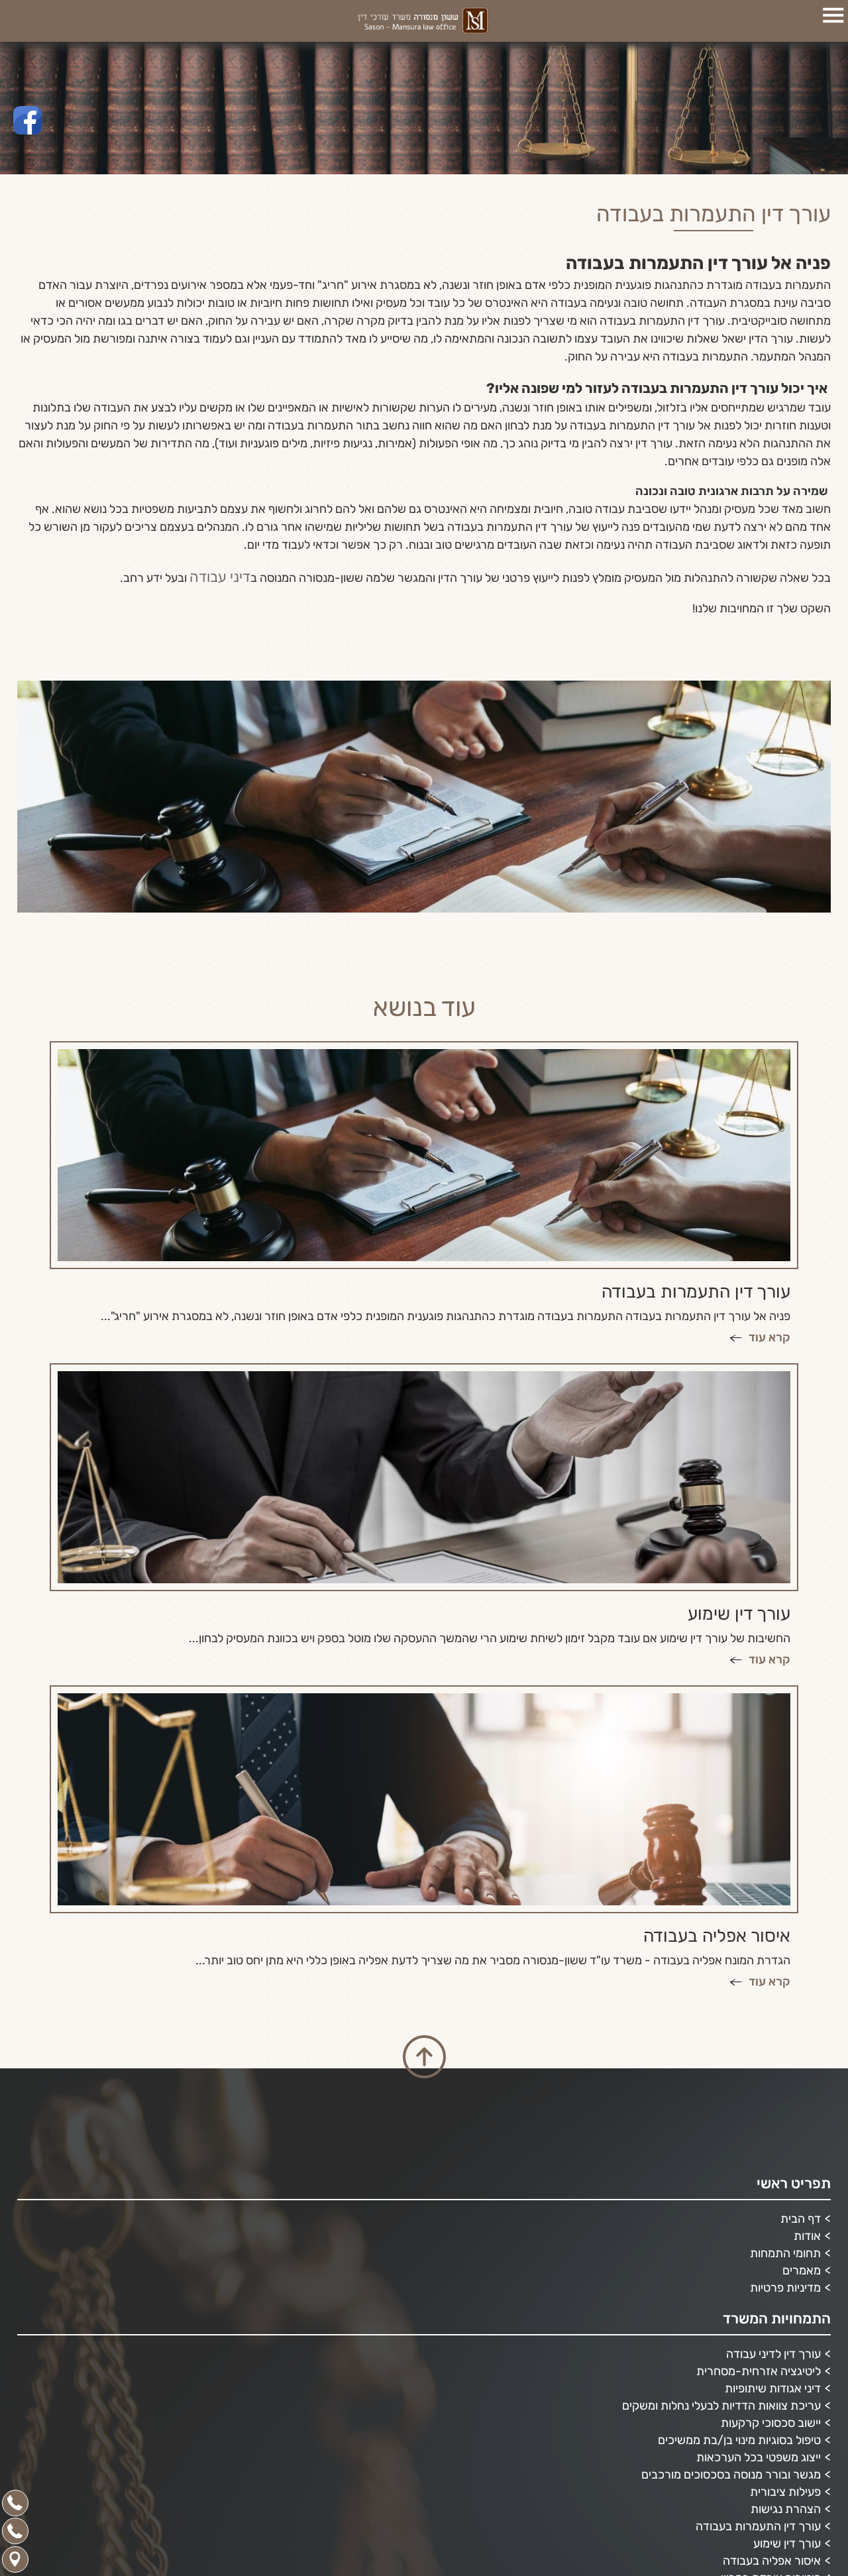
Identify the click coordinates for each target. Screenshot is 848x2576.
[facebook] (27, 120)
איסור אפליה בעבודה (772, 2318)
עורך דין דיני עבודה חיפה (763, 2387)
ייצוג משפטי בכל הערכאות (759, 2215)
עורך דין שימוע (787, 2301)
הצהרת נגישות (786, 2267)
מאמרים (802, 2028)
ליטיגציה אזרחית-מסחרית (759, 2129)
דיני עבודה (226, 575)
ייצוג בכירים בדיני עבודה (764, 2404)
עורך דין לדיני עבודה (773, 2111)
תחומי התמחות (785, 2011)
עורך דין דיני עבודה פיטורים (757, 2370)
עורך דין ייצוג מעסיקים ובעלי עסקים (739, 2473)
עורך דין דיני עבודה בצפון (763, 2422)
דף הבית (801, 1976)
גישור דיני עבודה (782, 2456)
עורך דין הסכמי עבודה (769, 2439)
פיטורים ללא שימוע (777, 2353)
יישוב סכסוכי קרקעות (771, 2180)
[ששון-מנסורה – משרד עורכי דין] (424, 21)
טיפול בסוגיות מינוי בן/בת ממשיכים (739, 2198)
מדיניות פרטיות (785, 2045)
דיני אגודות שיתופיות (773, 2146)
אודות (807, 1993)
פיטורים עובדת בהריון (771, 2335)
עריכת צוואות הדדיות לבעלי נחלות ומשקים (721, 2163)
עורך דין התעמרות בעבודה (758, 2284)
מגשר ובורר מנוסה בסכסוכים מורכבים (731, 2232)
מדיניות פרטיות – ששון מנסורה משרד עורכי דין (712, 2508)
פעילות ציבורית (785, 2249)
